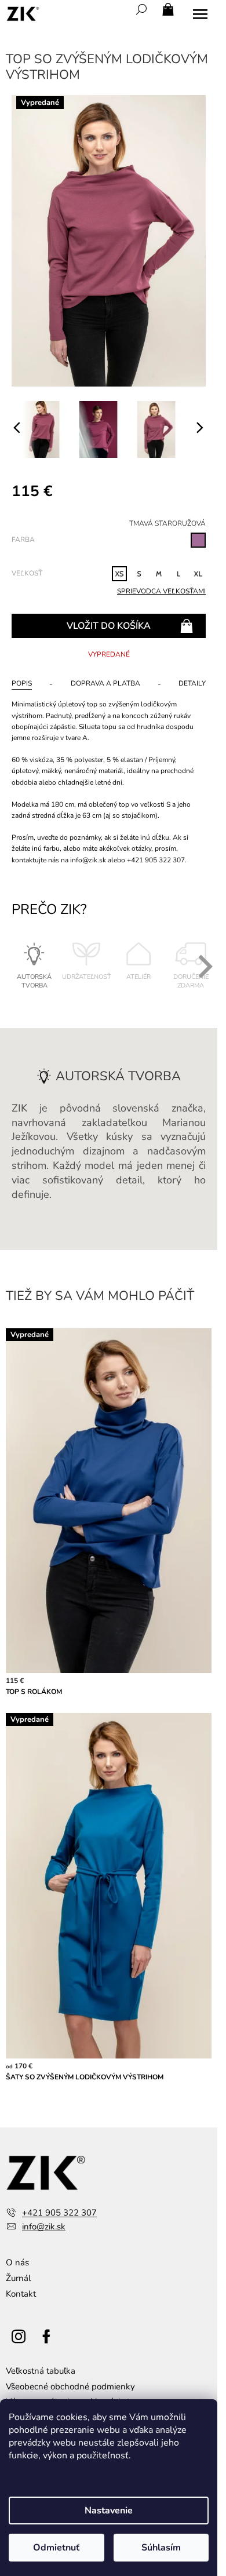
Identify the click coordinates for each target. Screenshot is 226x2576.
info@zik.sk (44, 2227)
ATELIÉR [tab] (138, 977)
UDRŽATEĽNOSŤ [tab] (87, 977)
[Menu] (200, 14)
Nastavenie (109, 2511)
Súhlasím (161, 2548)
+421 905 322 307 (59, 2213)
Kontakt (21, 2294)
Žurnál (18, 2278)
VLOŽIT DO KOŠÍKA (109, 626)
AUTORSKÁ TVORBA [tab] (34, 981)
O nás (17, 2262)
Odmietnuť (56, 2548)
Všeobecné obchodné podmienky (70, 2386)
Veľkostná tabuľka (41, 2371)
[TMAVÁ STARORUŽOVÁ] (198, 540)
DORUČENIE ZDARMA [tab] (191, 981)
